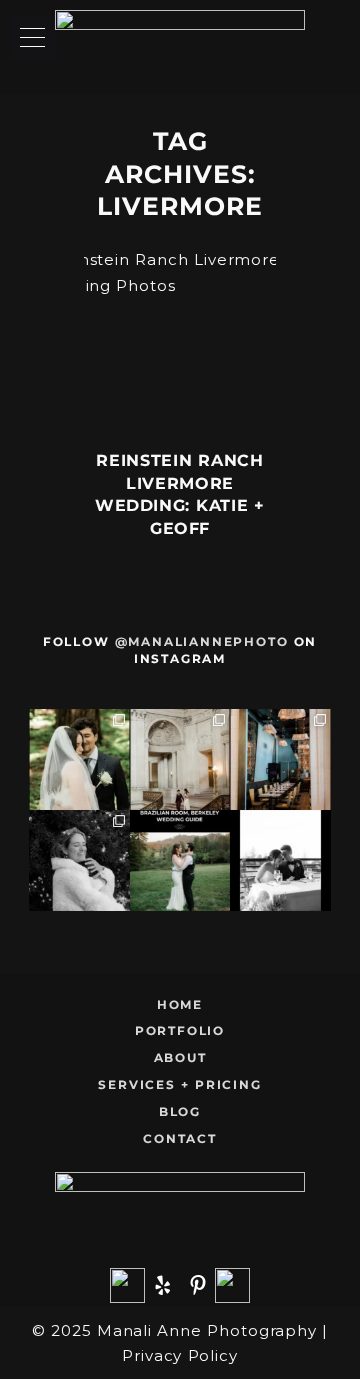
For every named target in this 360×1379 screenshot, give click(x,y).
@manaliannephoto (202, 641)
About (180, 1057)
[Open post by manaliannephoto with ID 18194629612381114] (79, 759)
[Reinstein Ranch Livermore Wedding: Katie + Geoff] (180, 343)
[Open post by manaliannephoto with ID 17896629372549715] (180, 759)
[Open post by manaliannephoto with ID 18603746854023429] (79, 860)
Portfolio (180, 1030)
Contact (180, 1138)
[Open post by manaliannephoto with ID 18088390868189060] (180, 860)
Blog (180, 1111)
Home (180, 1004)
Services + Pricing (179, 1084)
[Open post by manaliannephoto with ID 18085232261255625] (280, 860)
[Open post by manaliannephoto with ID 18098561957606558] (280, 759)
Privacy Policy (180, 1355)
